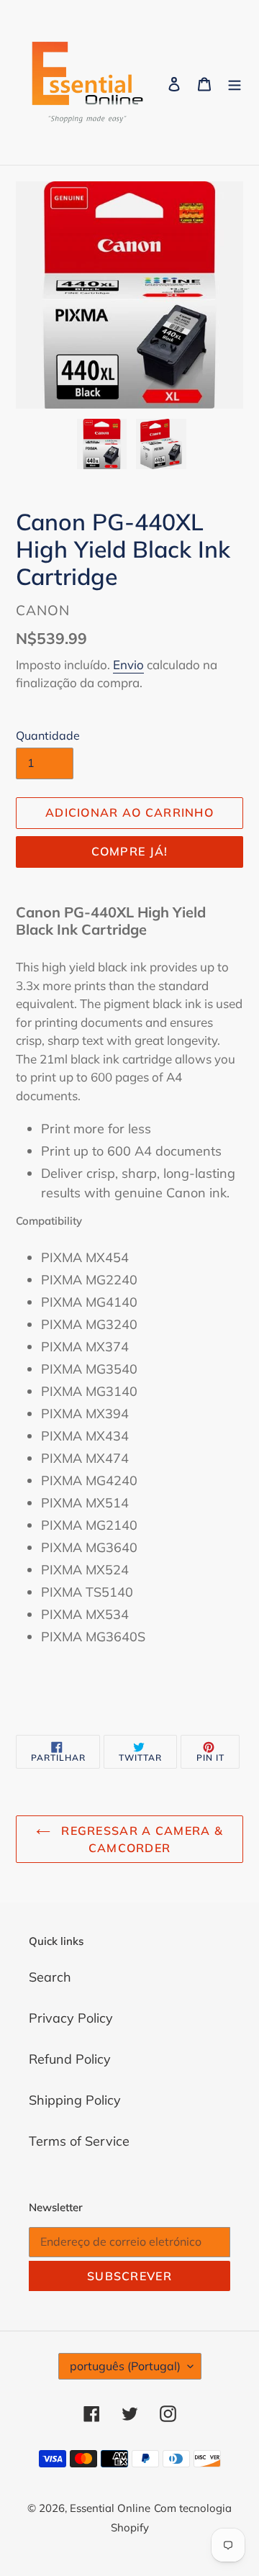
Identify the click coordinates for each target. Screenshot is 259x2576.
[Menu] (235, 82)
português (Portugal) (125, 2366)
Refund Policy (70, 2059)
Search (50, 1977)
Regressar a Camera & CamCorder (140, 1839)
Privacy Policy (71, 2018)
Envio (128, 665)
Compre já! (130, 851)
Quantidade (48, 735)
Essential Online (110, 2508)
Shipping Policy (75, 2100)
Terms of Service (79, 2141)
